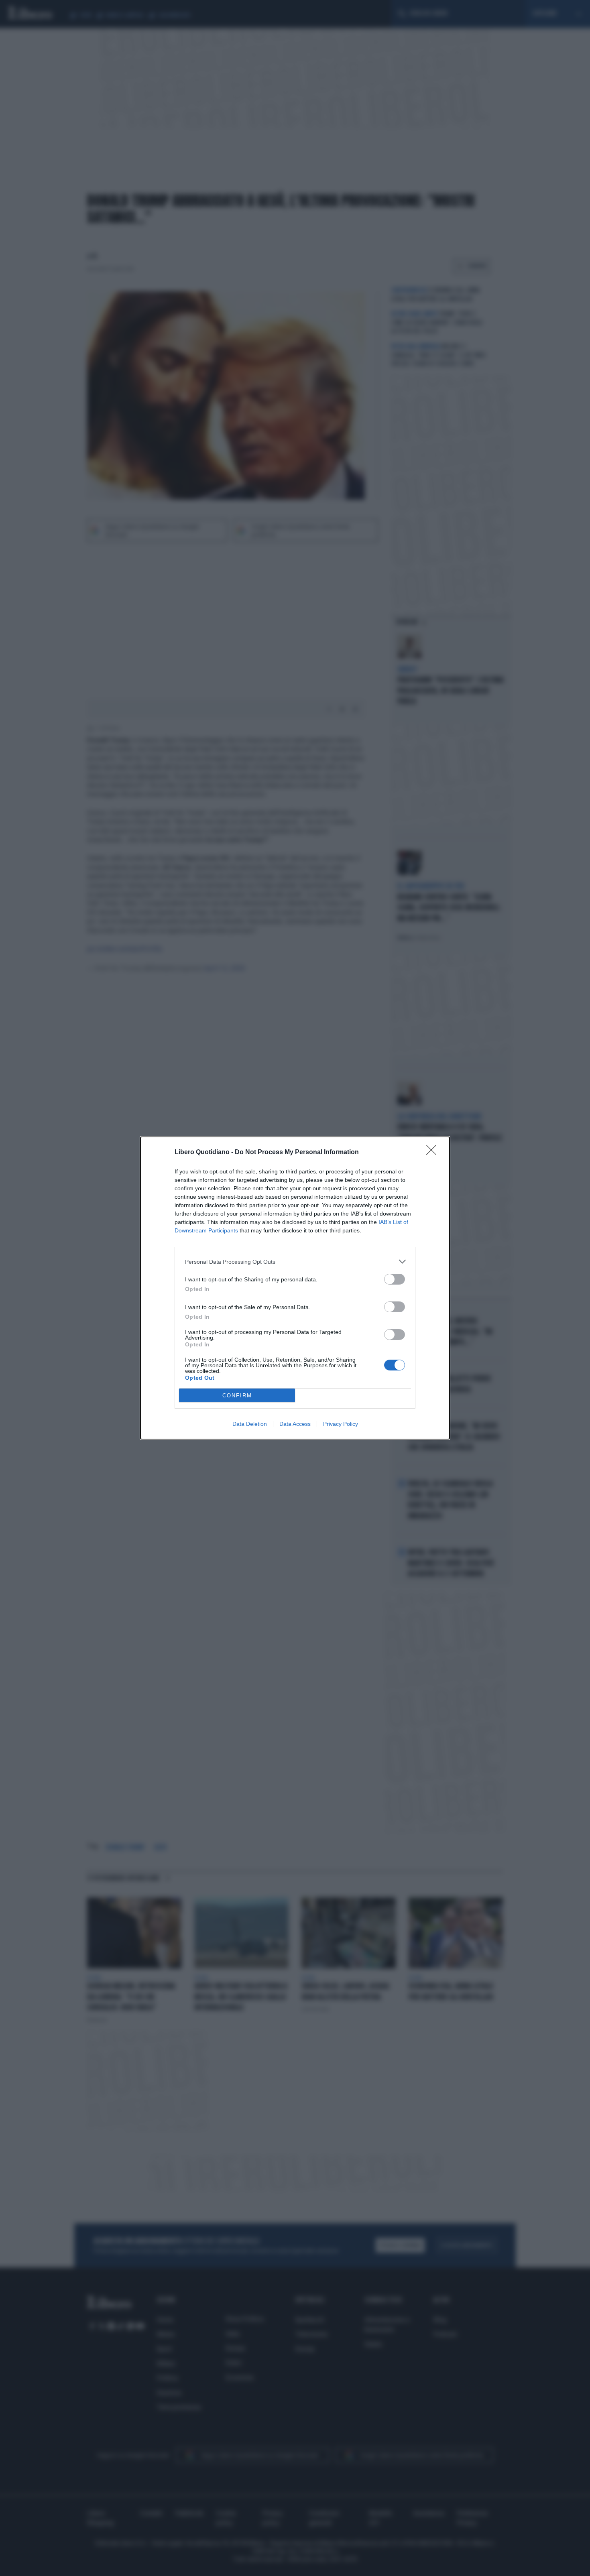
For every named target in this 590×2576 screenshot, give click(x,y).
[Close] (434, 1153)
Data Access (295, 1424)
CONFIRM (237, 1396)
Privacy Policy (341, 1424)
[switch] (395, 1279)
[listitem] (295, 1262)
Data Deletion (250, 1424)
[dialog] (295, 1288)
